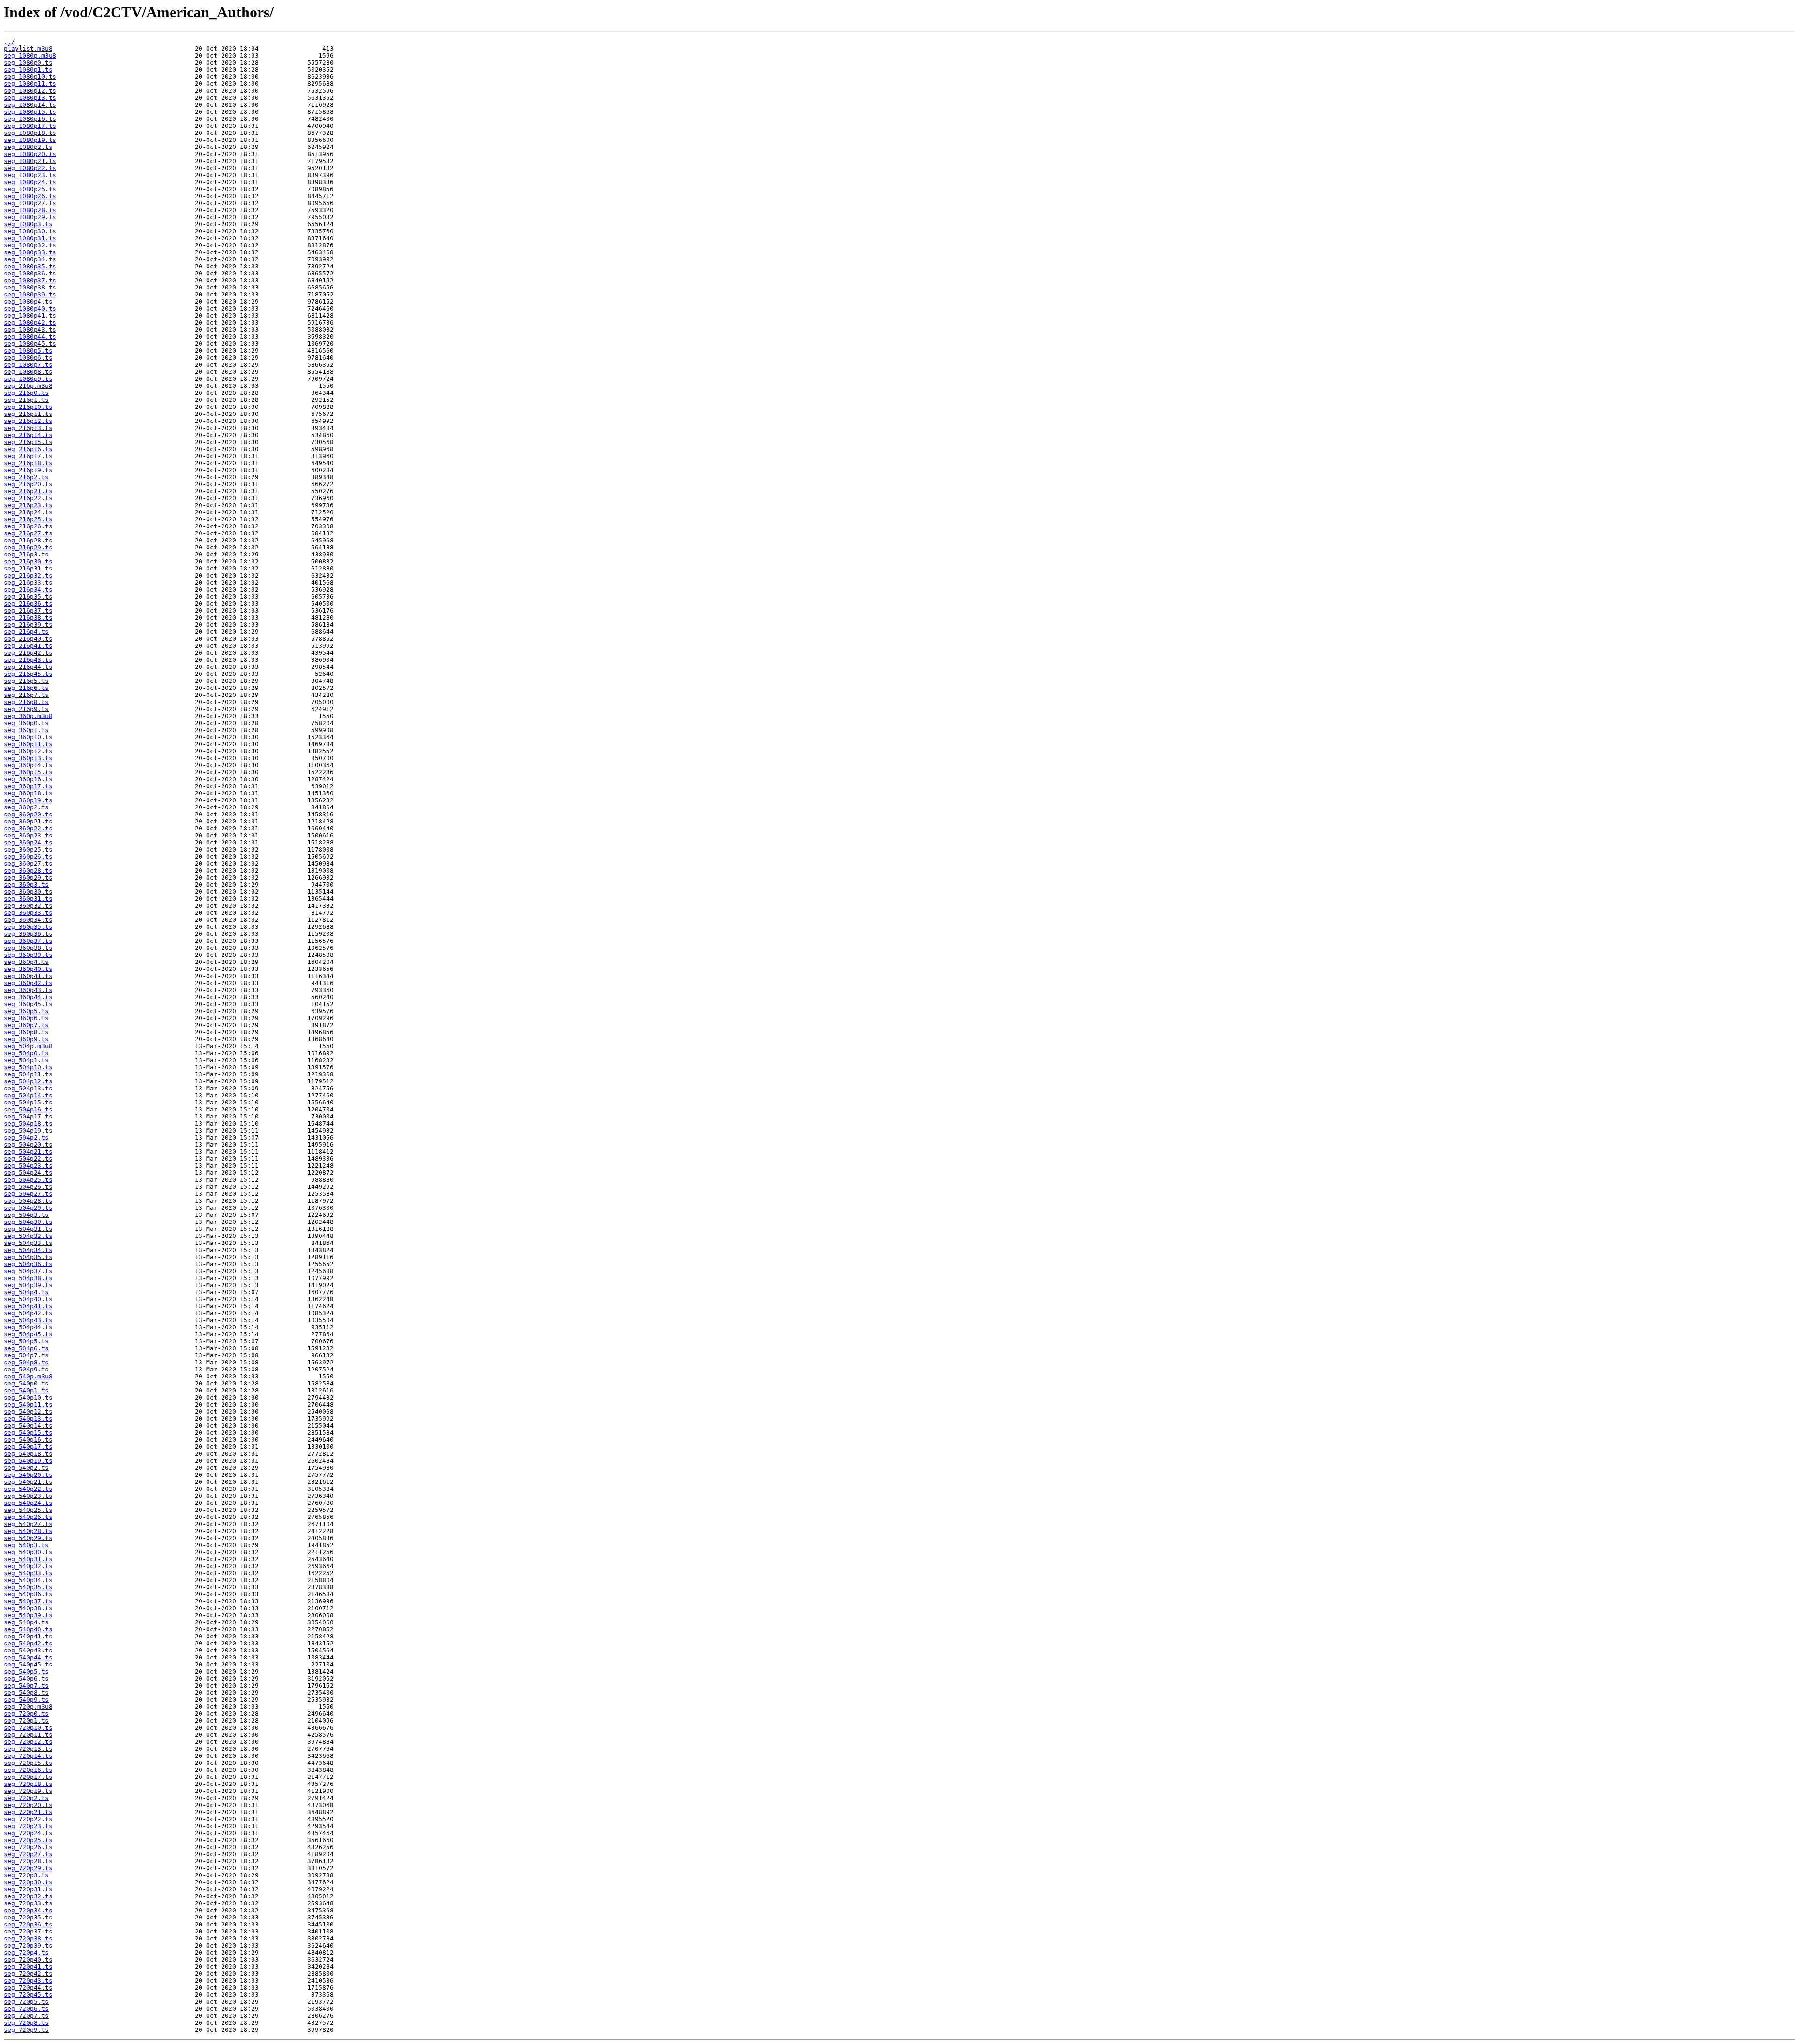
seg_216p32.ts (28, 575)
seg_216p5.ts (26, 681)
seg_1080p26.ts (30, 196)
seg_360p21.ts (28, 821)
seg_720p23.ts (28, 1826)
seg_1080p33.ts (30, 252)
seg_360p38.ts (28, 948)
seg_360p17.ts (28, 786)
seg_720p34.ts (28, 1910)
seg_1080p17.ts (30, 126)
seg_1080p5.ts (28, 351)
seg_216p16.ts (28, 449)
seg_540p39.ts (28, 1615)
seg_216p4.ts (26, 632)
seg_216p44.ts (28, 667)
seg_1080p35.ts (30, 266)
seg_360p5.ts (26, 1011)
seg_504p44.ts (28, 1327)
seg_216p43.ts (28, 660)
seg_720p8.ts (26, 2023)
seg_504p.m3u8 (28, 1046)
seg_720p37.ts (28, 1931)
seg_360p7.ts (26, 1025)
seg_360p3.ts (26, 885)
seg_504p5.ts (26, 1341)
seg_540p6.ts (26, 1678)
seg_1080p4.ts (28, 301)
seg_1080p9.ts (28, 379)
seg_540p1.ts (26, 1390)
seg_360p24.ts (28, 842)
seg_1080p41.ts (30, 315)
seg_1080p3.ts (28, 224)
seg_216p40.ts (28, 639)
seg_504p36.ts (28, 1264)
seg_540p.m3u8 (28, 1376)
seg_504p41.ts (28, 1306)
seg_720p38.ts (28, 1938)
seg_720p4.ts (26, 1952)
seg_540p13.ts (28, 1418)
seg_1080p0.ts (28, 63)
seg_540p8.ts (26, 1692)
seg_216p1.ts (26, 400)
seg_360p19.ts (28, 800)
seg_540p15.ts (28, 1433)
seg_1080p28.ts (30, 210)
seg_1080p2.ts (28, 147)
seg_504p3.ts (26, 1215)
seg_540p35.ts (28, 1587)
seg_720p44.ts (28, 1988)
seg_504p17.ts (28, 1116)
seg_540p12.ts (28, 1411)
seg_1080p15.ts (30, 112)
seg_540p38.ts (28, 1608)
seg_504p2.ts (26, 1137)
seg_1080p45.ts (30, 344)
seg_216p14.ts (28, 435)
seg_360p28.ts (28, 870)
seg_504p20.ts (28, 1144)
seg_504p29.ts (28, 1208)
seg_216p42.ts (28, 653)
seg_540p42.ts (28, 1643)
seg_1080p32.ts (30, 245)
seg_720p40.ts (28, 1959)
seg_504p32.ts (28, 1236)
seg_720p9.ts (26, 2030)
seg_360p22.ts (28, 828)
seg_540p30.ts (28, 1552)
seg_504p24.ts (28, 1173)
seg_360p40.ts (28, 969)
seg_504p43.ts (28, 1320)
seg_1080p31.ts (30, 238)
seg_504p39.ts (28, 1285)
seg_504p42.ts (28, 1313)
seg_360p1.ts (26, 730)
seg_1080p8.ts (28, 372)
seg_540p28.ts (28, 1531)
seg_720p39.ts (28, 1945)
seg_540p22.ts (28, 1489)
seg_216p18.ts (28, 463)
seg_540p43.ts (28, 1650)
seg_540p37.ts (28, 1601)
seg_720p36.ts (28, 1924)
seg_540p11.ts (28, 1404)
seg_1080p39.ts (30, 294)
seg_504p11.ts (28, 1074)
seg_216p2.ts (26, 477)
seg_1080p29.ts (30, 217)
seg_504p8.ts (26, 1362)
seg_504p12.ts (28, 1081)
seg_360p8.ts (26, 1032)
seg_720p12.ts (28, 1742)
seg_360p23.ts (28, 835)
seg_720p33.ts (28, 1903)
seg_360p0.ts (26, 723)
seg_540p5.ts (26, 1671)
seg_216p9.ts (26, 709)
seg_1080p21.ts (30, 161)
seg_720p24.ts (28, 1833)
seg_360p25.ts (28, 849)
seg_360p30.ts (28, 892)
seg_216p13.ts (28, 428)
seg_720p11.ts (28, 1735)
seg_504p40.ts (28, 1299)
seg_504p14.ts (28, 1095)
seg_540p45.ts (28, 1664)
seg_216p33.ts (28, 582)
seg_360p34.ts (28, 920)
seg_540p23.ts (28, 1496)
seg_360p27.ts (28, 863)
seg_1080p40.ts (30, 308)
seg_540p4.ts (26, 1622)
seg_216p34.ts (28, 589)
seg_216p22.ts (28, 498)
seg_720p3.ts (26, 1875)
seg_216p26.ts (28, 526)
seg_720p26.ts (28, 1847)
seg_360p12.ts (28, 751)
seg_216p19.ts (28, 470)
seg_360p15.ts (28, 772)
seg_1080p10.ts (30, 77)
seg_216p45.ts (28, 674)
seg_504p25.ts (28, 1180)
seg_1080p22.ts (30, 168)
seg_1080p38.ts (30, 287)
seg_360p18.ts (28, 793)
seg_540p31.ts (28, 1559)
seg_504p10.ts (28, 1067)
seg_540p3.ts (26, 1545)
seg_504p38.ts (28, 1278)
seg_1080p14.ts (30, 105)
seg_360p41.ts (28, 976)
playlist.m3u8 (28, 48)
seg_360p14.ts (28, 765)
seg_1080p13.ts (30, 98)
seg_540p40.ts (28, 1629)
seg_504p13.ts (28, 1088)
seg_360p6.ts (26, 1018)
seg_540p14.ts (28, 1426)
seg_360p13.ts (28, 758)
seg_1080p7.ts (28, 365)
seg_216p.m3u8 (28, 386)
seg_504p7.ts (26, 1355)
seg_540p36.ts (28, 1594)
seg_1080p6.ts (28, 358)
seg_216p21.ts (28, 491)
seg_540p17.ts (28, 1447)
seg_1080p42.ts (30, 322)
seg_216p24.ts (28, 512)
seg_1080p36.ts (30, 273)
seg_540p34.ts (28, 1580)
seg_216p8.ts (26, 702)
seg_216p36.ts (28, 604)
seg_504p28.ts (28, 1201)
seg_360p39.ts (28, 955)
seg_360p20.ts (28, 814)
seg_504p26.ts (28, 1187)
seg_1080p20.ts (30, 154)
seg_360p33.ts (28, 913)
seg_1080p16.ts (30, 119)
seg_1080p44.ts (30, 337)
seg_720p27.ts (28, 1854)
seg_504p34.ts (28, 1250)
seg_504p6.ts (26, 1348)
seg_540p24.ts (28, 1503)
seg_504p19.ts (28, 1130)
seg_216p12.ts (28, 421)
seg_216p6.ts (26, 688)
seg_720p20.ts (28, 1805)
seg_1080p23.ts (30, 175)
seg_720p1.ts (26, 1721)
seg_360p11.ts (28, 744)
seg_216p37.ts (28, 611)
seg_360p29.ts (28, 878)
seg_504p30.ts (28, 1222)
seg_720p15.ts (28, 1763)
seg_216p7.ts (26, 695)
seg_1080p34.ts (30, 259)
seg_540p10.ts (28, 1397)
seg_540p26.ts (28, 1517)
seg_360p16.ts (28, 779)
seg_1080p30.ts (30, 231)
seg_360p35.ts (28, 927)
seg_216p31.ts (28, 568)
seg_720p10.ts (28, 1728)
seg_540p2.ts (26, 1468)
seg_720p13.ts (28, 1749)
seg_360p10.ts (28, 737)
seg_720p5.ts (26, 2002)
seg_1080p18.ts (30, 133)
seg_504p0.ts (26, 1053)
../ (9, 41)
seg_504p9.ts (26, 1369)
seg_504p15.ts (28, 1102)
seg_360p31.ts (28, 899)
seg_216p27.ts (28, 533)
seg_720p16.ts (28, 1770)
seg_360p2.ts (26, 807)
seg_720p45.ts (28, 1995)
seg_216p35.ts (28, 596)
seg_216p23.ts (28, 505)
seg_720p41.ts (28, 1966)
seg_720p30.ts (28, 1882)
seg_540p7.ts (26, 1685)
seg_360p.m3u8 (28, 716)
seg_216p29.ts (28, 547)
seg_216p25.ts (28, 519)
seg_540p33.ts (28, 1573)
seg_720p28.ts (28, 1861)
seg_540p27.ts (28, 1524)
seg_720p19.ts (28, 1791)
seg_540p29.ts (28, 1538)
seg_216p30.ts (28, 561)
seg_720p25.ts (28, 1840)
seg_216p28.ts (28, 540)
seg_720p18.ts (28, 1784)
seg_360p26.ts (28, 856)
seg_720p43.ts (28, 1981)
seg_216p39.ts (28, 625)
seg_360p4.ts (26, 962)
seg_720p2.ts (26, 1798)
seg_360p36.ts (28, 934)
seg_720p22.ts (28, 1819)
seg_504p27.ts (28, 1194)
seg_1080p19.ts (30, 140)
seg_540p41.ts (28, 1636)
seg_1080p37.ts (30, 280)
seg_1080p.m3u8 (30, 56)
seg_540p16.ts (28, 1440)
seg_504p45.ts (28, 1334)
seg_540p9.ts (26, 1700)
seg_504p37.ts (28, 1271)
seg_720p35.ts (28, 1917)
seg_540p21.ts (28, 1482)
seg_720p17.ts (28, 1777)
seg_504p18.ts (28, 1123)
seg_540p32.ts (28, 1566)
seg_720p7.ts (26, 2016)
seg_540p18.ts (28, 1454)
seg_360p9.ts (26, 1039)
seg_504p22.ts (28, 1159)
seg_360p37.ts (28, 941)
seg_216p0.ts (26, 393)
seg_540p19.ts (28, 1461)
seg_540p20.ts (28, 1475)
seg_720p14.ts (28, 1756)
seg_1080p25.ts (30, 189)
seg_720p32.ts (28, 1896)
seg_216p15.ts (28, 442)
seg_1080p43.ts (30, 330)
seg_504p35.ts (28, 1257)
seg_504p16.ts (28, 1109)
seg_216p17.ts (28, 456)
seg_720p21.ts (28, 1812)
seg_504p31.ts (28, 1229)
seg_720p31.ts (28, 1889)
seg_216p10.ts (28, 407)
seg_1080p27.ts (30, 203)
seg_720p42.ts (28, 1974)
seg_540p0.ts (26, 1383)
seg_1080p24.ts (30, 182)
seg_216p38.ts (28, 618)
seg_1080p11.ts (30, 84)
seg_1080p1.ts (28, 70)
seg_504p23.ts (28, 1166)
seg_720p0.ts (26, 1714)
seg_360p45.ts (28, 1004)
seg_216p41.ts (28, 646)
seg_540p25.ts (28, 1510)
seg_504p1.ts (26, 1060)
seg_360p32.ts (28, 906)
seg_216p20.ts (28, 484)
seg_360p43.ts (28, 990)
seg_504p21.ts (28, 1152)
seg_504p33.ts (28, 1243)
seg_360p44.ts (28, 997)
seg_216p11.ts (28, 414)
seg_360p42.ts (28, 983)
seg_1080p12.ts (30, 91)
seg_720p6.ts (26, 2009)
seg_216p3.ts (26, 554)
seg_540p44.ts (28, 1657)
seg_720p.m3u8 (28, 1707)
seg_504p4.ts (26, 1292)
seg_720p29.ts (28, 1868)
